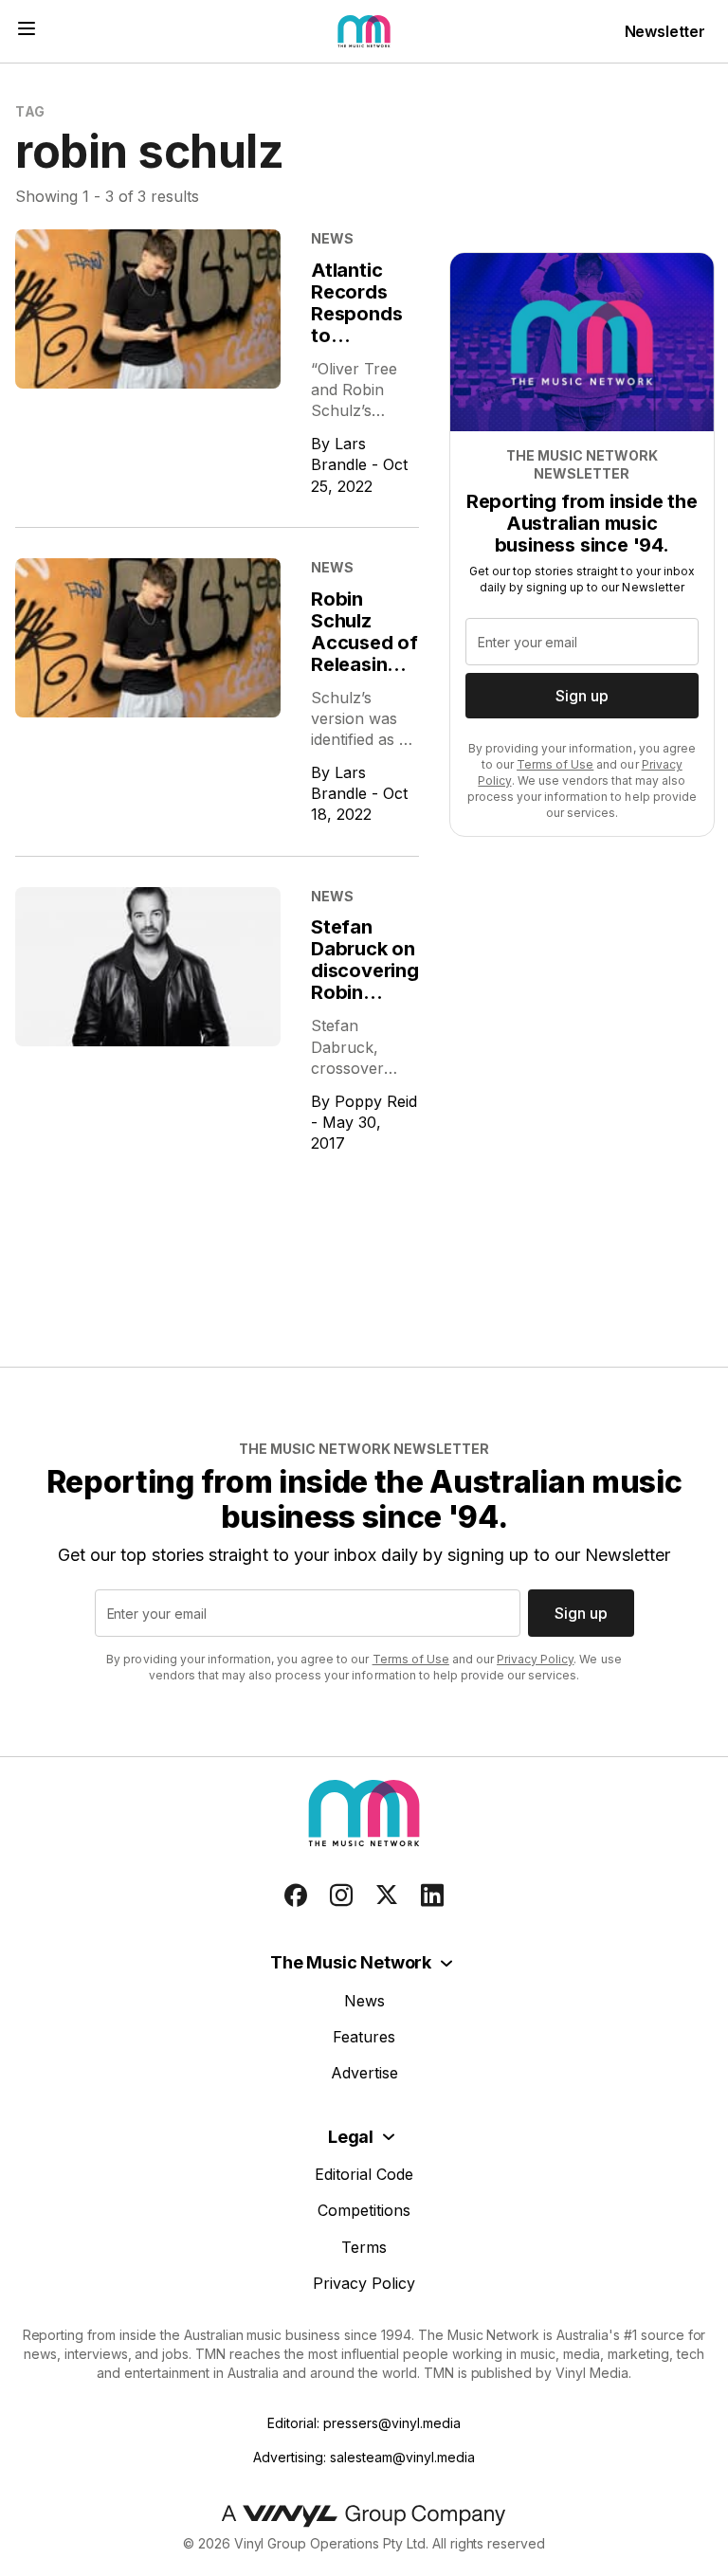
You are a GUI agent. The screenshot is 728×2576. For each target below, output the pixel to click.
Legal (351, 2137)
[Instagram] (341, 1896)
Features (364, 2037)
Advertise (364, 2073)
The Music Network (351, 1962)
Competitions (364, 2210)
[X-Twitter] (387, 1896)
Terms (364, 2247)
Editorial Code (364, 2174)
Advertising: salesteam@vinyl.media (364, 2457)
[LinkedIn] (432, 1896)
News (364, 2001)
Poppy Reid (376, 1101)
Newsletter (665, 31)
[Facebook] (296, 1896)
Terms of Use (555, 764)
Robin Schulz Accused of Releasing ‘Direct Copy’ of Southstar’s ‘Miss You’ (364, 675)
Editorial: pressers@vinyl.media (364, 2423)
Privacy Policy (535, 1659)
